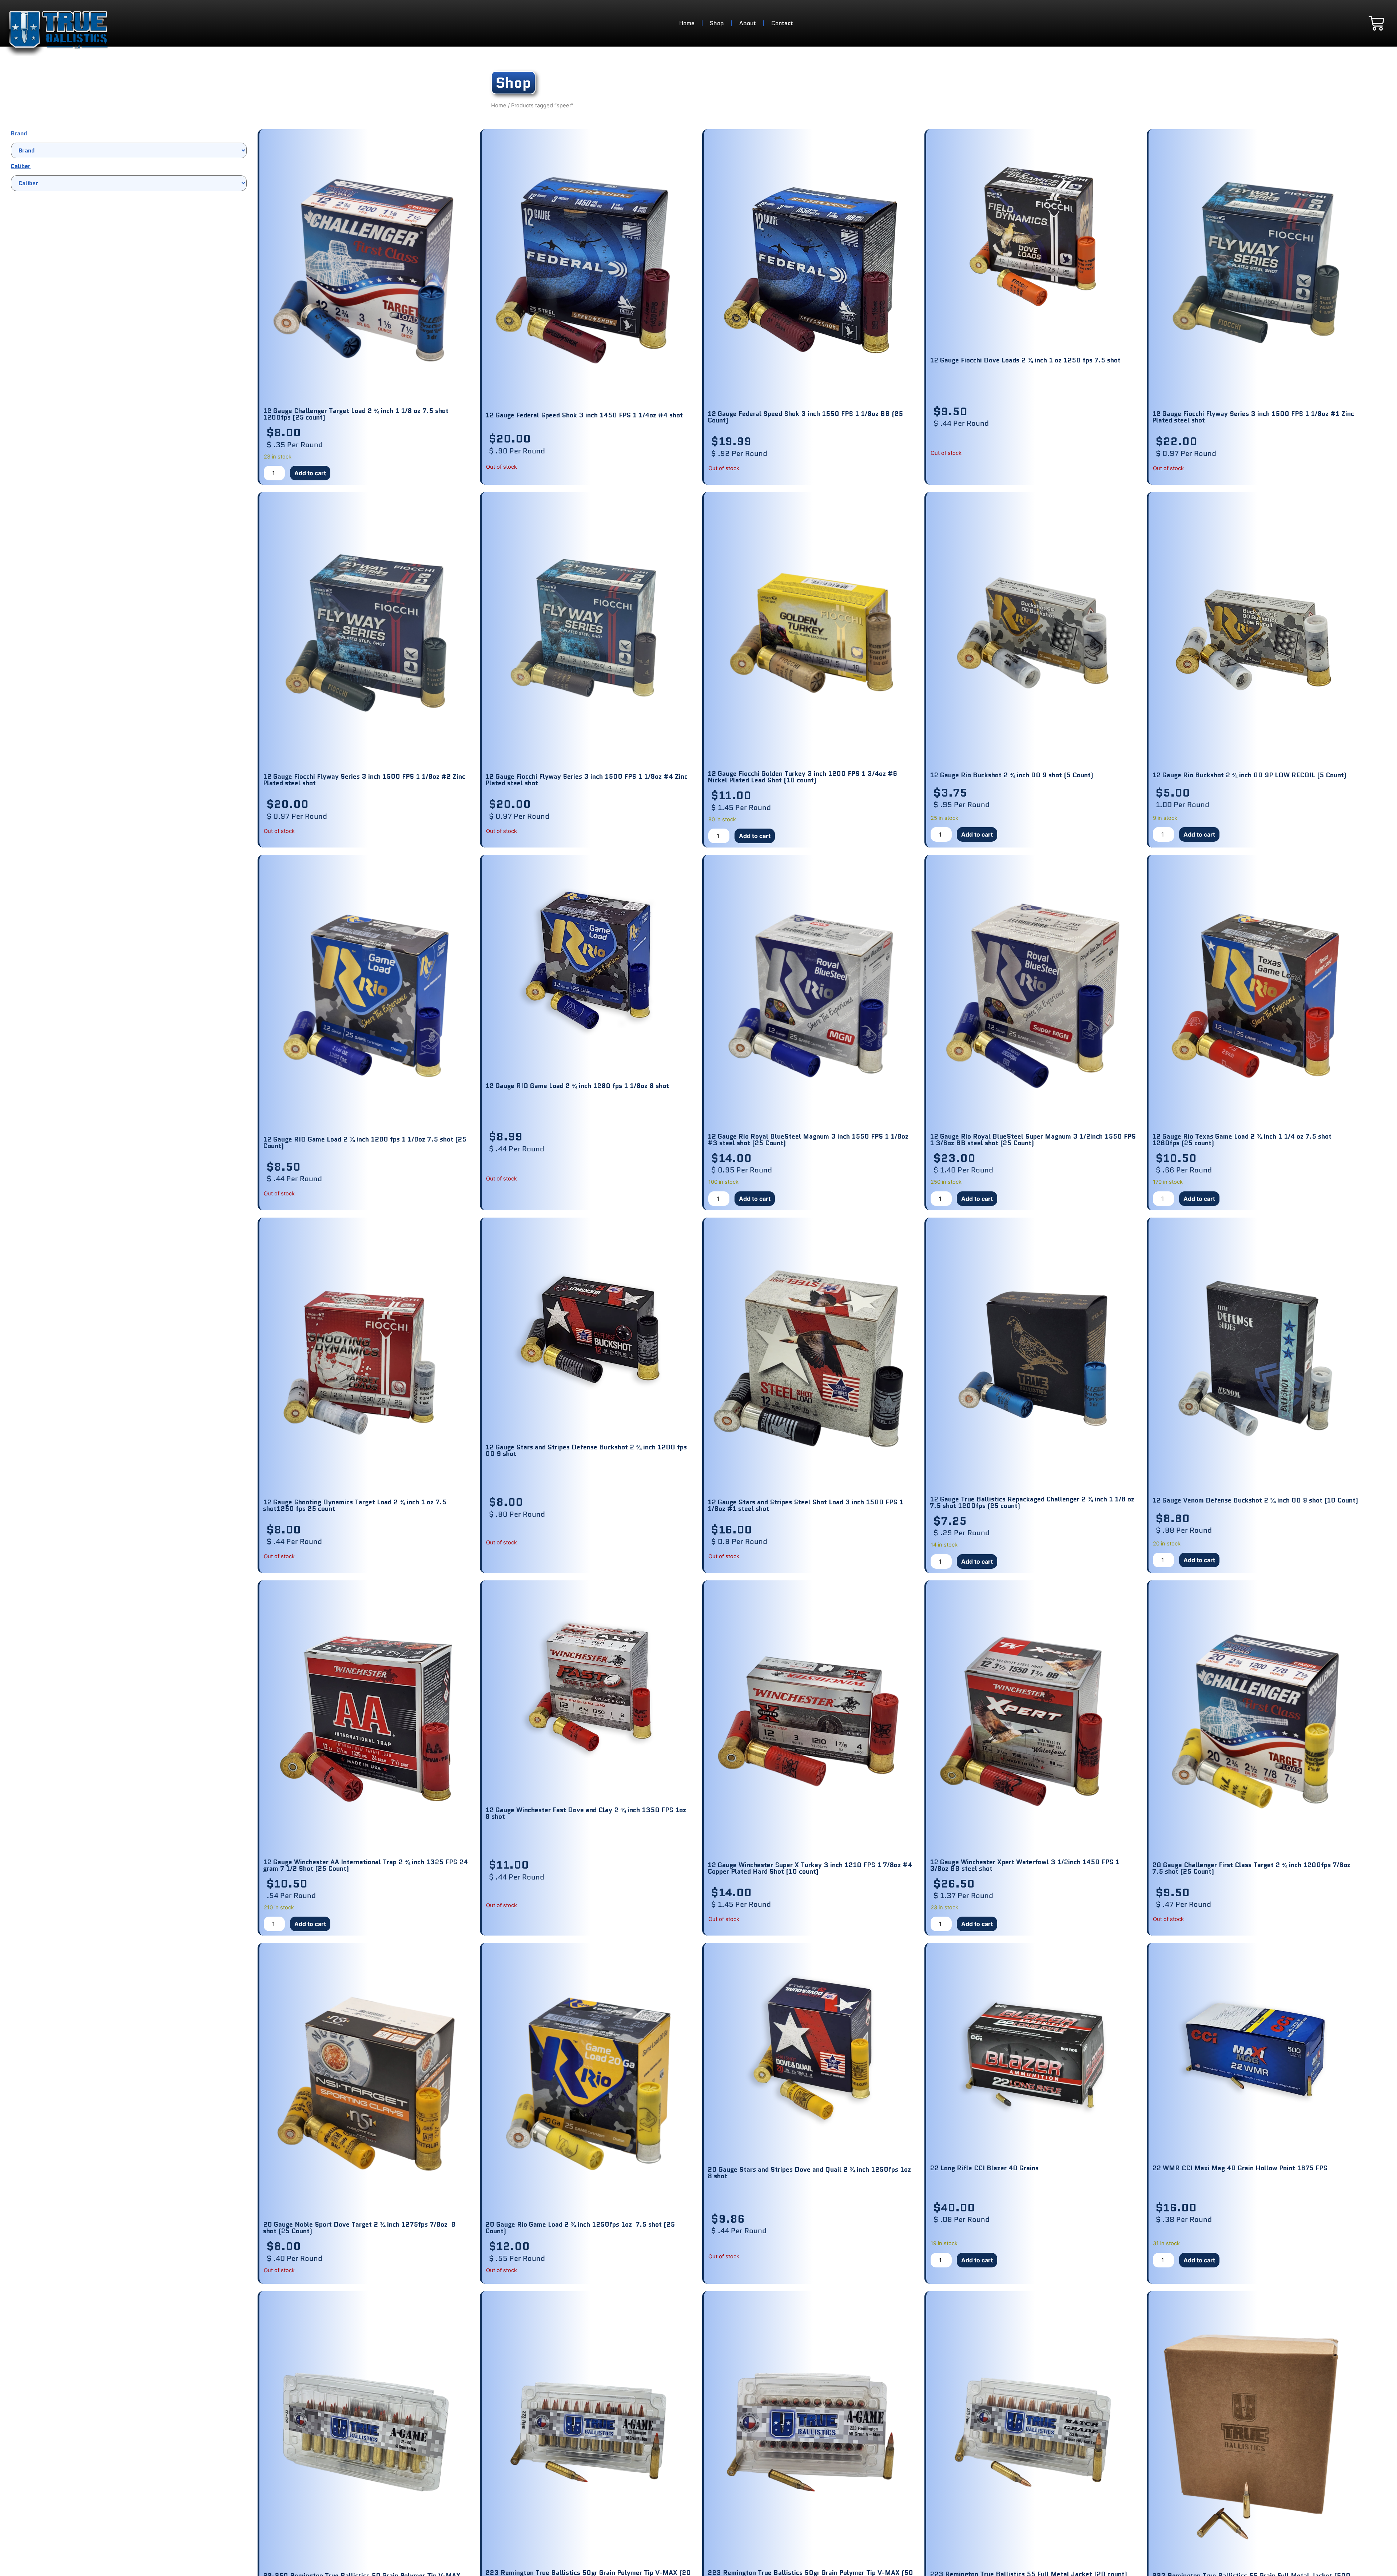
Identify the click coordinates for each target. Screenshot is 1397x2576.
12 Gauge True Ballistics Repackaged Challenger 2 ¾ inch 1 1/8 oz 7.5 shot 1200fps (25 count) (1032, 1503)
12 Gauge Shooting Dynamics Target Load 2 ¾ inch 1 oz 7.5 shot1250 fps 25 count (355, 1505)
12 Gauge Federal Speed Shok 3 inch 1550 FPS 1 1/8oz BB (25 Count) (805, 417)
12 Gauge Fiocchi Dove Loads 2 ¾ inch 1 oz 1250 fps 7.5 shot (1025, 360)
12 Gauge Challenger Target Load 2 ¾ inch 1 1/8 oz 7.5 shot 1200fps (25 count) (356, 414)
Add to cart (310, 473)
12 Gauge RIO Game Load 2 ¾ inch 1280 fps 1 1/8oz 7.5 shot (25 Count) (365, 1143)
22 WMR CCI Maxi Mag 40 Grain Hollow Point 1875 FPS (1240, 2168)
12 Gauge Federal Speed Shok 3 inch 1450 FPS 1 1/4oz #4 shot (584, 415)
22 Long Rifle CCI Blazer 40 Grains (984, 2168)
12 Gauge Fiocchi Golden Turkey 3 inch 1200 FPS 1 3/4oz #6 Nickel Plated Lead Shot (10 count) (802, 777)
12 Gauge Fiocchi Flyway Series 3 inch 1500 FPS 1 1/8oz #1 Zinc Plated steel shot (1253, 417)
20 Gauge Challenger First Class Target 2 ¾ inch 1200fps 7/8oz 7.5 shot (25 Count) (1252, 1868)
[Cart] (1376, 23)
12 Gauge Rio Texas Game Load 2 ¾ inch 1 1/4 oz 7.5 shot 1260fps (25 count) (1242, 1140)
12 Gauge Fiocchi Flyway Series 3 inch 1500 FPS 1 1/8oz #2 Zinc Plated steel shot (364, 780)
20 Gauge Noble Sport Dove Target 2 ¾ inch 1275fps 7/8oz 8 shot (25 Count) (359, 2228)
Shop (717, 23)
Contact (782, 23)
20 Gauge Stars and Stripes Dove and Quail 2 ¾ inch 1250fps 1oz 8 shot (810, 2173)
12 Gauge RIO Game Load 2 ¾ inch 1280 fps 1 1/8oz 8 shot (577, 1086)
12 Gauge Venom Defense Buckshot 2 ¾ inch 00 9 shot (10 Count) (1255, 1500)
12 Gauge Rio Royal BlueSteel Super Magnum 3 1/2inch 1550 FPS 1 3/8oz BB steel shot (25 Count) (1033, 1140)
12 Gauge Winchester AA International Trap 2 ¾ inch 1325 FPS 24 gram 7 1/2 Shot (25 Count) (365, 1865)
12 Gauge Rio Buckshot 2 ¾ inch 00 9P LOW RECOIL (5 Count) (1249, 775)
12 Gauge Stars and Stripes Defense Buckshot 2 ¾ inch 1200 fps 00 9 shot (586, 1450)
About (748, 23)
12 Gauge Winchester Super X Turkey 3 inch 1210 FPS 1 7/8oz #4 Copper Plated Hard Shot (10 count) (810, 1868)
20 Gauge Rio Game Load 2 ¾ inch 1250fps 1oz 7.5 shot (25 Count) (580, 2228)
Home (687, 23)
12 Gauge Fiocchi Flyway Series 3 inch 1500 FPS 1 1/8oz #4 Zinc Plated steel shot (586, 780)
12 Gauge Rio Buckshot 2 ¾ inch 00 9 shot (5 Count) (1012, 775)
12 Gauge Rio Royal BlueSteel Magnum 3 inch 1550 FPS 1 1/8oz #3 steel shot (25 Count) (808, 1140)
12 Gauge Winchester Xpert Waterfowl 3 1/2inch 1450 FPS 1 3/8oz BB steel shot (1025, 1865)
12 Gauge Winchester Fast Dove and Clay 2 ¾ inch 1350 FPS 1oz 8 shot (586, 1813)
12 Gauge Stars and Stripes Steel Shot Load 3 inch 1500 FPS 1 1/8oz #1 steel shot (805, 1505)
